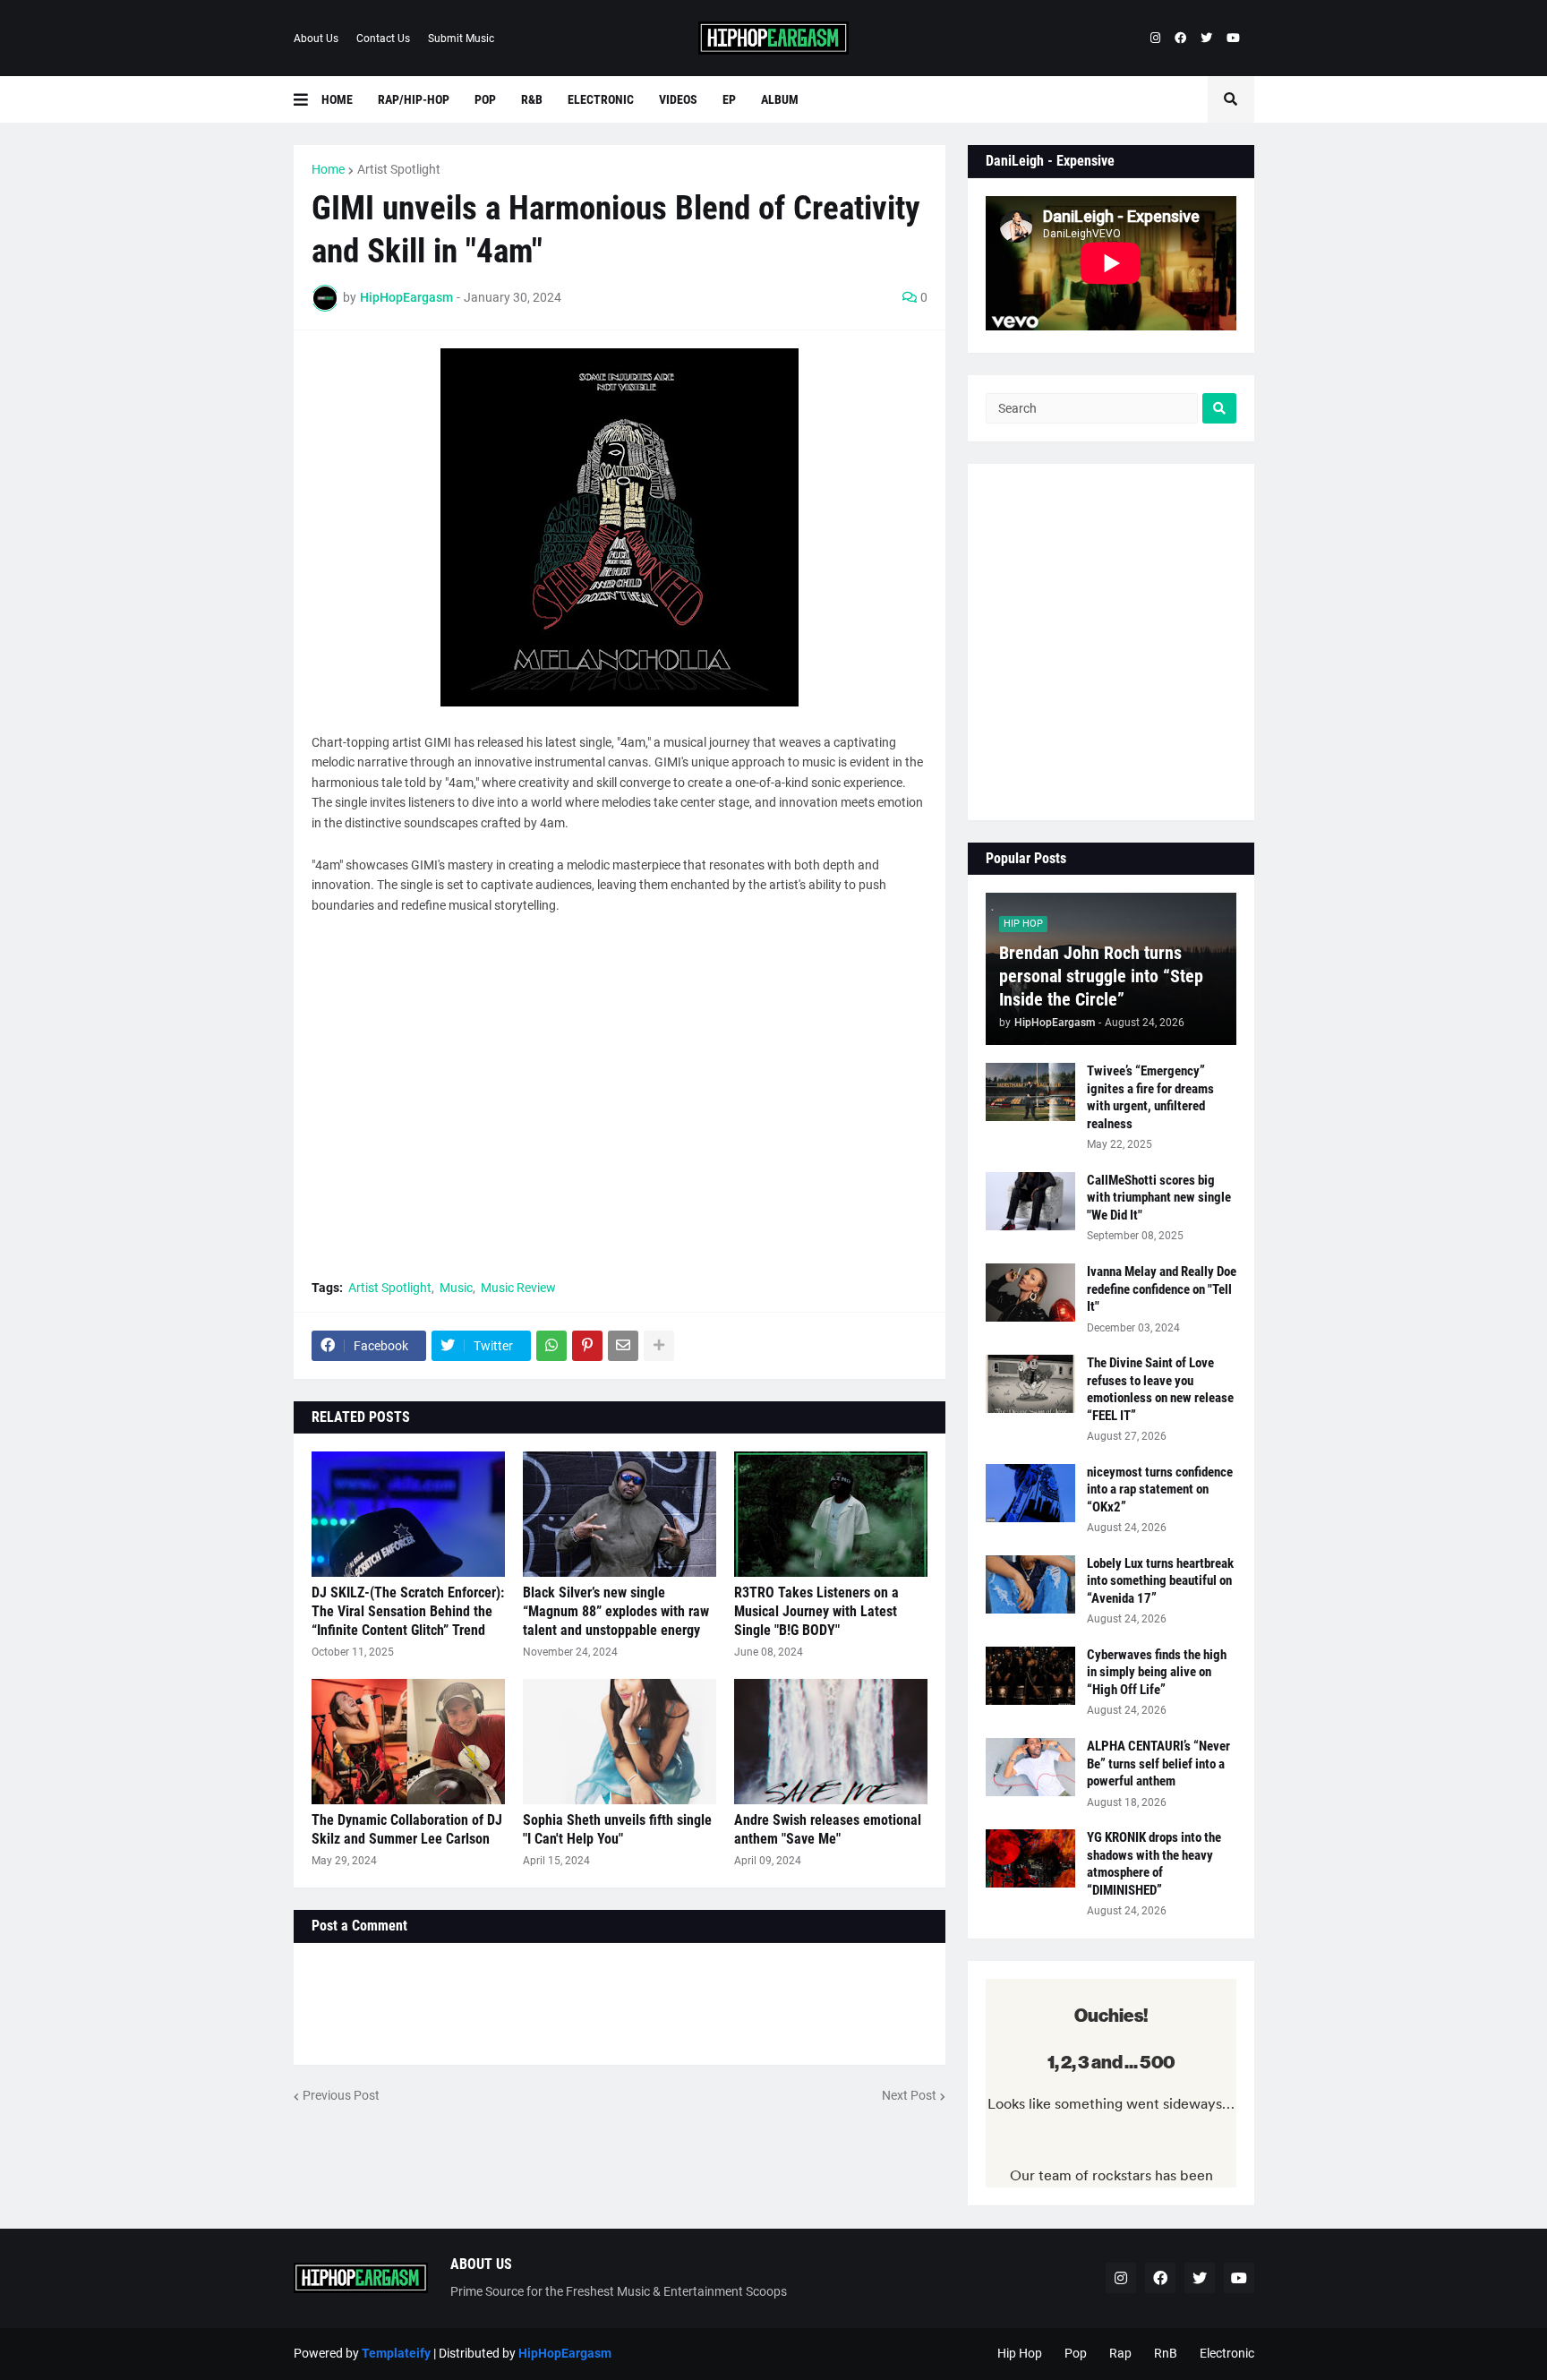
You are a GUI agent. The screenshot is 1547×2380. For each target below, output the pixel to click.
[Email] (623, 1346)
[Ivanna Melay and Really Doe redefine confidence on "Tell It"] (1030, 1293)
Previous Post (341, 2095)
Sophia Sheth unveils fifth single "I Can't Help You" (617, 1829)
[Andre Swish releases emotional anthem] (831, 1742)
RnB (1166, 2353)
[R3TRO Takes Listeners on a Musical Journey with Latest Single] (831, 1514)
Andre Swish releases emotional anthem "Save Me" (828, 1829)
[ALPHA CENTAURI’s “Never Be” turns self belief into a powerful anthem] (1030, 1767)
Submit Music (461, 39)
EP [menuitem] (729, 99)
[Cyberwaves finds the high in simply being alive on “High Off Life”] (1030, 1676)
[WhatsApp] (551, 1346)
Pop (1076, 2353)
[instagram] (1155, 39)
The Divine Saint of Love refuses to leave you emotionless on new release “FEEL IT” (1160, 1389)
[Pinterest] (587, 1346)
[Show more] (659, 1346)
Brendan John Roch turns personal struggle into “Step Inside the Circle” (1101, 976)
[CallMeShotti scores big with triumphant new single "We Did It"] (1030, 1201)
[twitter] (1206, 39)
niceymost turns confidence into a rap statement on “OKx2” (1160, 1490)
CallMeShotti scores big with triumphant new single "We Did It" (1159, 1198)
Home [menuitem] (337, 99)
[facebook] (1180, 39)
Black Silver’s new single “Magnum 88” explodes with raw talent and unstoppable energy (616, 1611)
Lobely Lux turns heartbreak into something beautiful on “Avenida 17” (1160, 1581)
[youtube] (1233, 39)
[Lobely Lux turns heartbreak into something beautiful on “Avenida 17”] (1030, 1584)
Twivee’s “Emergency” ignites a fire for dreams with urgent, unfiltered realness (1150, 1097)
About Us (316, 39)
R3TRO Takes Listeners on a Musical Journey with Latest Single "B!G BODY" (816, 1611)
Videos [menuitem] (678, 99)
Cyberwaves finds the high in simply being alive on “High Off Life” (1157, 1672)
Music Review (518, 1288)
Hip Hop (1020, 2353)
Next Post (909, 2095)
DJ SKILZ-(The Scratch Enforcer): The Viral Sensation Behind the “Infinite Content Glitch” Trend (408, 1611)
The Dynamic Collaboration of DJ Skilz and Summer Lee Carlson (407, 1829)
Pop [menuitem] (485, 99)
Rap (1120, 2353)
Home (328, 169)
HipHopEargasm (565, 2353)
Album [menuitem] (780, 99)
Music (456, 1288)
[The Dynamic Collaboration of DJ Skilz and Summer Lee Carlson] (408, 1742)
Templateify (396, 2353)
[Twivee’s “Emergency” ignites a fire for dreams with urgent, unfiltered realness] (1030, 1092)
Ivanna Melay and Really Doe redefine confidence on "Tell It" (1162, 1289)
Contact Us (383, 39)
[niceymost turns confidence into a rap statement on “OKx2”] (1030, 1493)
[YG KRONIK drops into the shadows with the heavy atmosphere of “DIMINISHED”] (1030, 1858)
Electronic (1227, 2353)
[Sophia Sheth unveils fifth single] (620, 1742)
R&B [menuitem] (532, 99)
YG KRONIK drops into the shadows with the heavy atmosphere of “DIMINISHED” (1154, 1864)
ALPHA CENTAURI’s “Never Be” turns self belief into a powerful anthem (1158, 1764)
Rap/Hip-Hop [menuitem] (414, 99)
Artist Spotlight (399, 169)
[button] (308, 99)
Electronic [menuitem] (601, 99)
